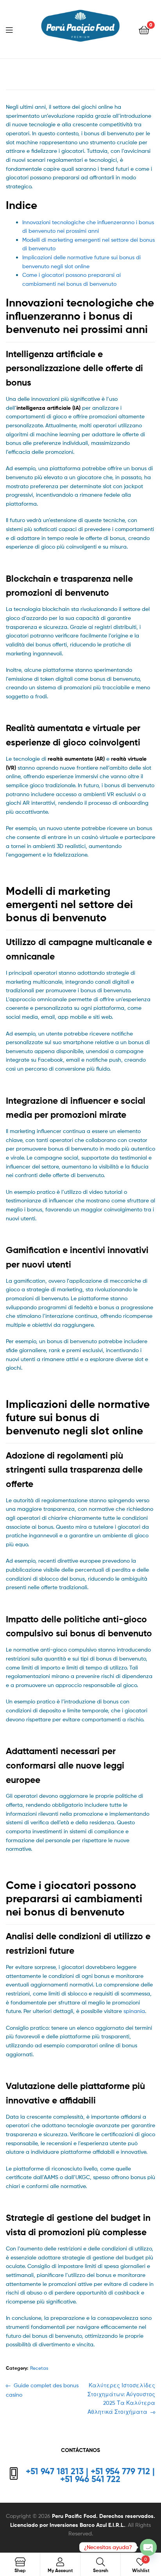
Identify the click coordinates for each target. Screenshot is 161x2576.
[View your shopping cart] (144, 29)
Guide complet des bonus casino (42, 2390)
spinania (134, 2011)
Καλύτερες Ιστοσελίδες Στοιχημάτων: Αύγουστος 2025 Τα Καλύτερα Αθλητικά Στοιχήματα (121, 2398)
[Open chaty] (148, 2547)
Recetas (39, 2368)
